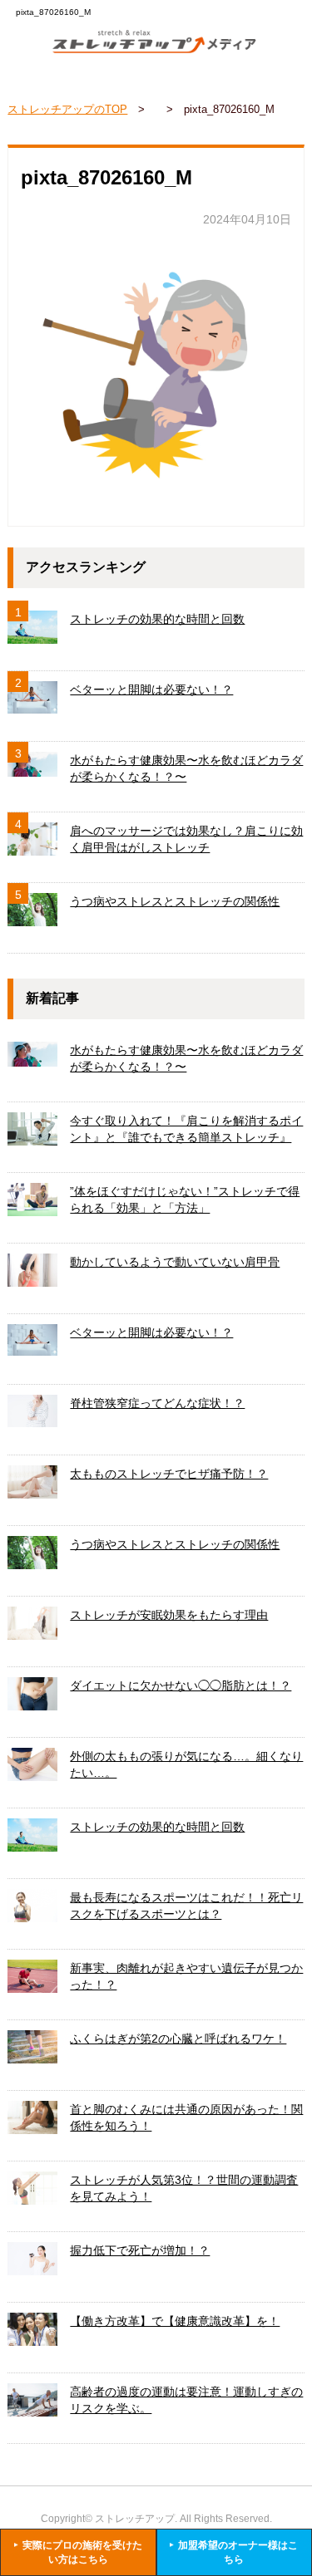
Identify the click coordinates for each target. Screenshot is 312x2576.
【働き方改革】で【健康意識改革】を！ (175, 2321)
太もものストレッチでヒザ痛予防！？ (169, 1474)
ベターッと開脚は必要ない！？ (151, 689)
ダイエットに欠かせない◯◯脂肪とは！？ (181, 1685)
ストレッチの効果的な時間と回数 (157, 619)
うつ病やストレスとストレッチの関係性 (175, 901)
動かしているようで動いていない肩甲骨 (175, 1262)
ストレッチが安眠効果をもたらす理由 (169, 1615)
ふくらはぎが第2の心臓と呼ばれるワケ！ (178, 2039)
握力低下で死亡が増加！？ (140, 2250)
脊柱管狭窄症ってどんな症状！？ (157, 1403)
